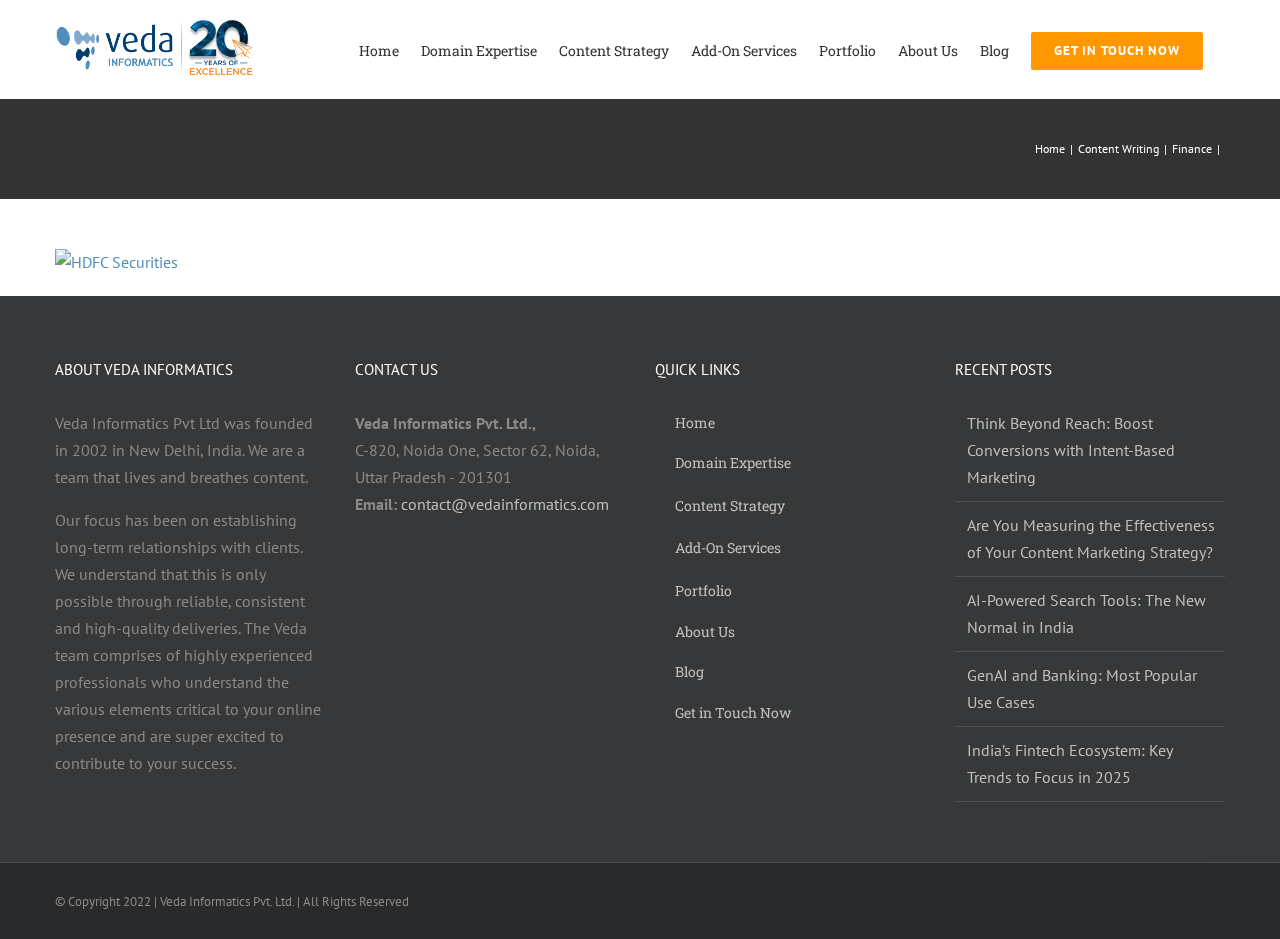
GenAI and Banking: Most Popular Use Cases (1082, 688)
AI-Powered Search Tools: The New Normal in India (1086, 613)
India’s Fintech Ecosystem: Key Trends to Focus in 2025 (1069, 763)
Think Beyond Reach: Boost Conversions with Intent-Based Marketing (1071, 450)
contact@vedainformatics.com (505, 504)
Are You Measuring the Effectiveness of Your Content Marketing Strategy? (1091, 538)
